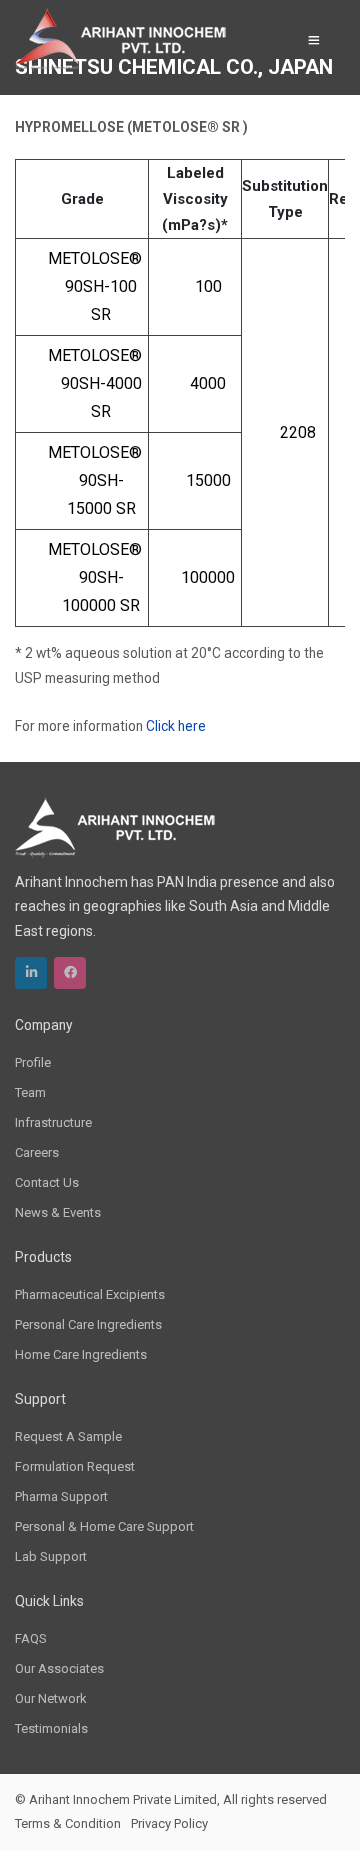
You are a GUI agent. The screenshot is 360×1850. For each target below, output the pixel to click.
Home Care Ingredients (81, 1354)
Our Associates (59, 1668)
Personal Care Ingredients (88, 1324)
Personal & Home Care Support (104, 1526)
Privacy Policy (169, 1823)
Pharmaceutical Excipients (90, 1294)
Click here (176, 726)
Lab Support (51, 1556)
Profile (33, 1062)
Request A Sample (68, 1436)
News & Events (58, 1212)
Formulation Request (75, 1466)
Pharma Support (61, 1496)
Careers (37, 1152)
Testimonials (51, 1728)
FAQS (31, 1638)
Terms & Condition (68, 1823)
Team (30, 1092)
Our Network (51, 1698)
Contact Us (47, 1182)
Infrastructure (53, 1122)
